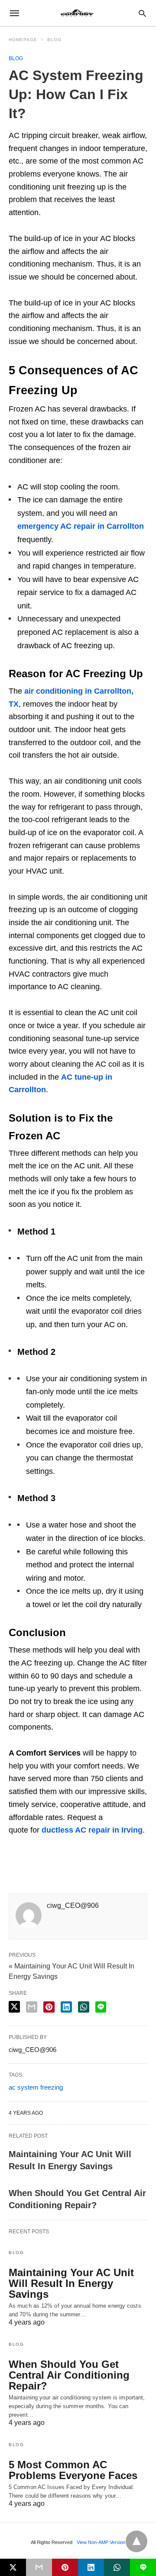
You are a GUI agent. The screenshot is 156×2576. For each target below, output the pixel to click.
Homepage (23, 40)
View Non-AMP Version (101, 2542)
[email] (39, 2567)
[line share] (101, 2007)
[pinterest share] (49, 2007)
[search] (142, 13)
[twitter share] (14, 2007)
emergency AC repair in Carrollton (81, 526)
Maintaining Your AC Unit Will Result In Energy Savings (71, 2283)
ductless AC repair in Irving (92, 1830)
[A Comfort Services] (78, 13)
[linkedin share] (66, 2007)
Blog (54, 40)
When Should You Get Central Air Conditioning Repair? (69, 2375)
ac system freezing (36, 2087)
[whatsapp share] (84, 2007)
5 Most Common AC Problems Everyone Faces (73, 2470)
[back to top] (136, 2541)
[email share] (32, 2007)
